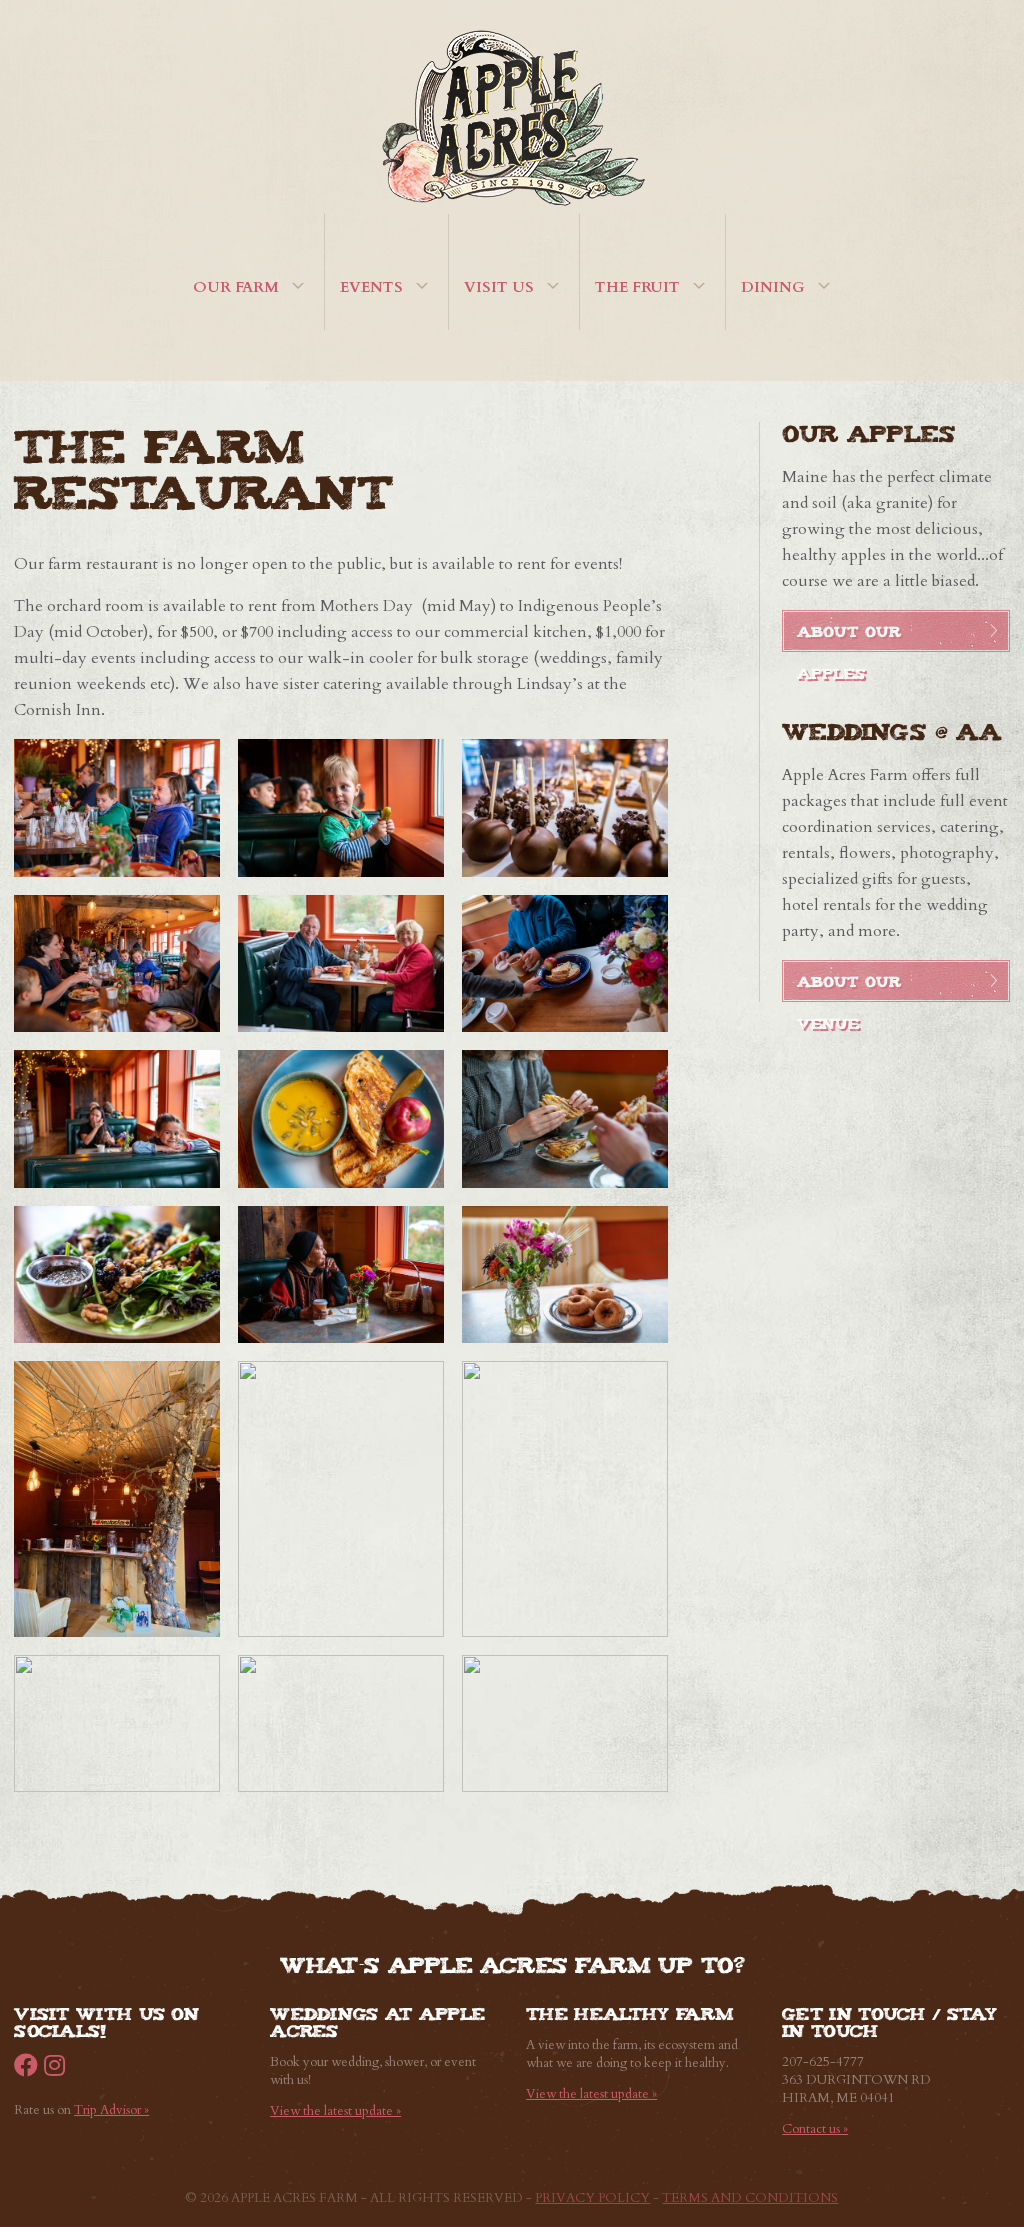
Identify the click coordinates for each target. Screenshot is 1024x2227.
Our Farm (236, 287)
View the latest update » (335, 2111)
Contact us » (815, 2129)
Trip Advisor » (111, 2110)
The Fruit (637, 287)
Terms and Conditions (750, 2198)
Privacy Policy (592, 2198)
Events (371, 287)
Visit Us (499, 287)
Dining (773, 287)
